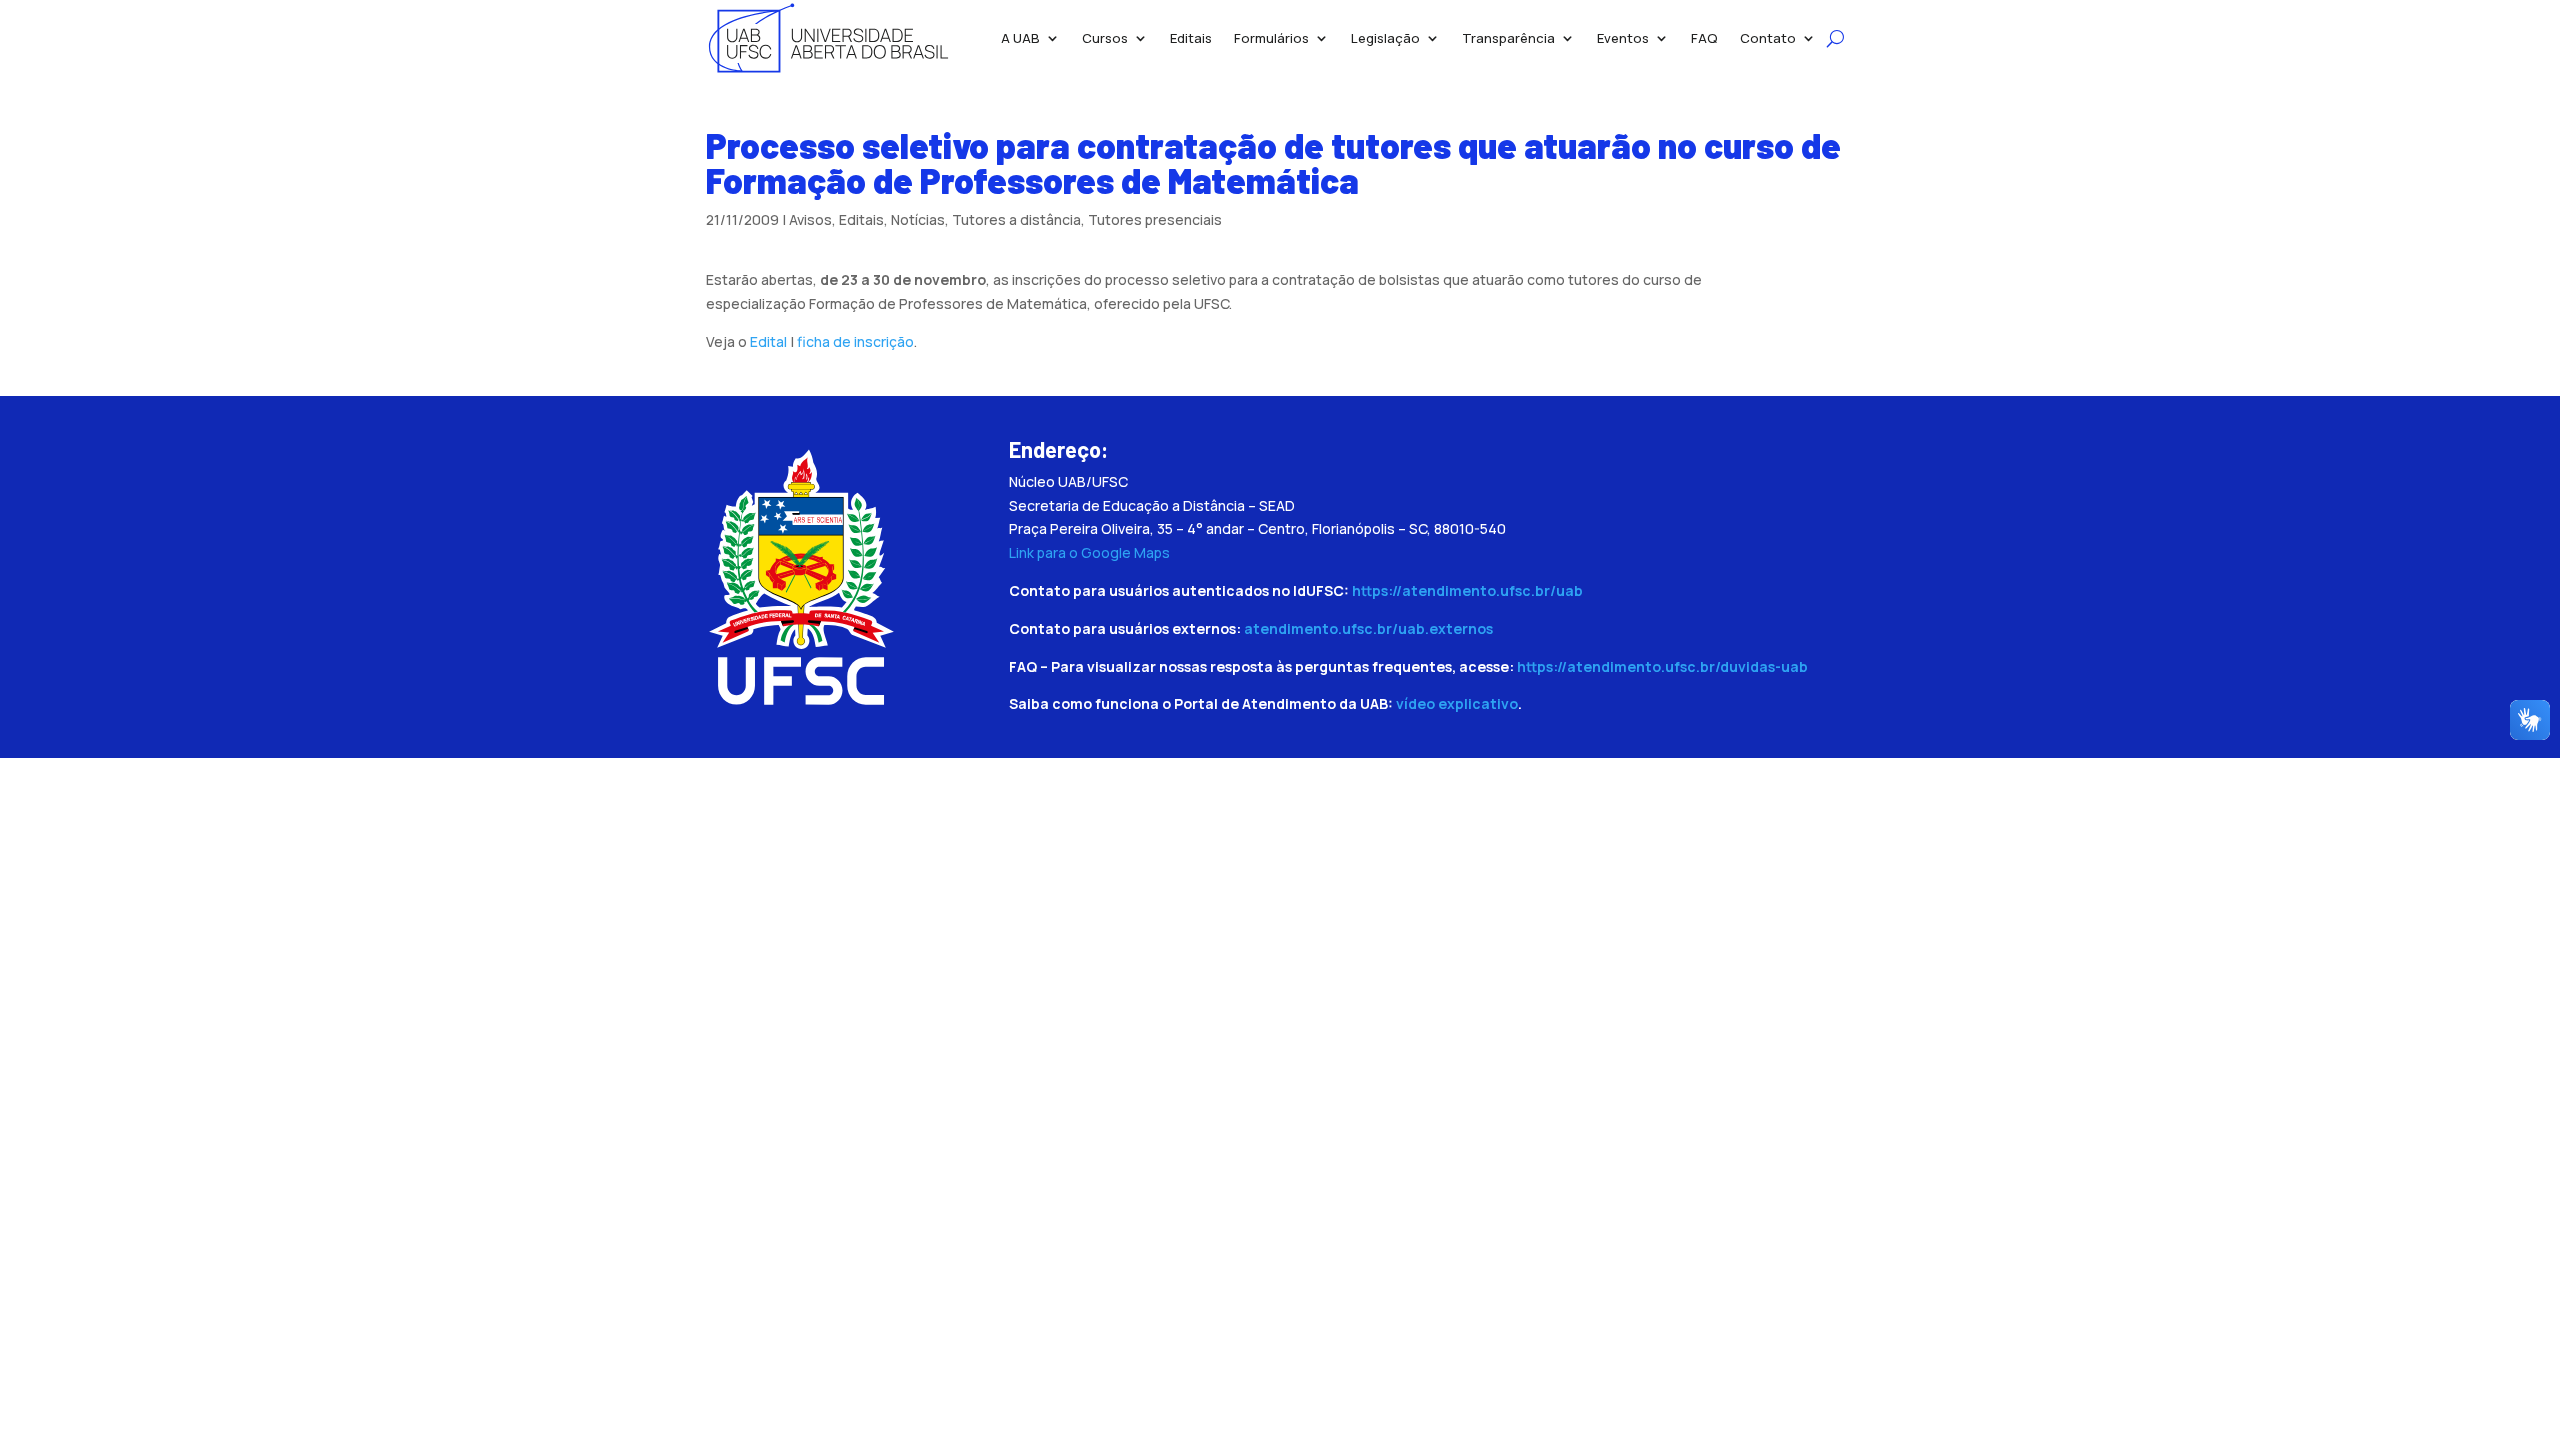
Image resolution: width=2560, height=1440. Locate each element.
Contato (1768, 38)
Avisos (810, 219)
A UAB (1020, 38)
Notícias (918, 219)
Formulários (1271, 38)
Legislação (1385, 38)
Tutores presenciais (1155, 219)
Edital (768, 341)
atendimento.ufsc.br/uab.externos (1368, 628)
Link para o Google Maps (1089, 552)
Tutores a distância (1016, 219)
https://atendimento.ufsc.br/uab (1467, 590)
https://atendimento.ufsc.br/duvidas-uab (1662, 666)
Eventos (1623, 38)
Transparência (1508, 38)
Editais (1191, 38)
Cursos (1105, 38)
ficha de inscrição (855, 341)
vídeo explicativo (1457, 703)
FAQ (1704, 38)
